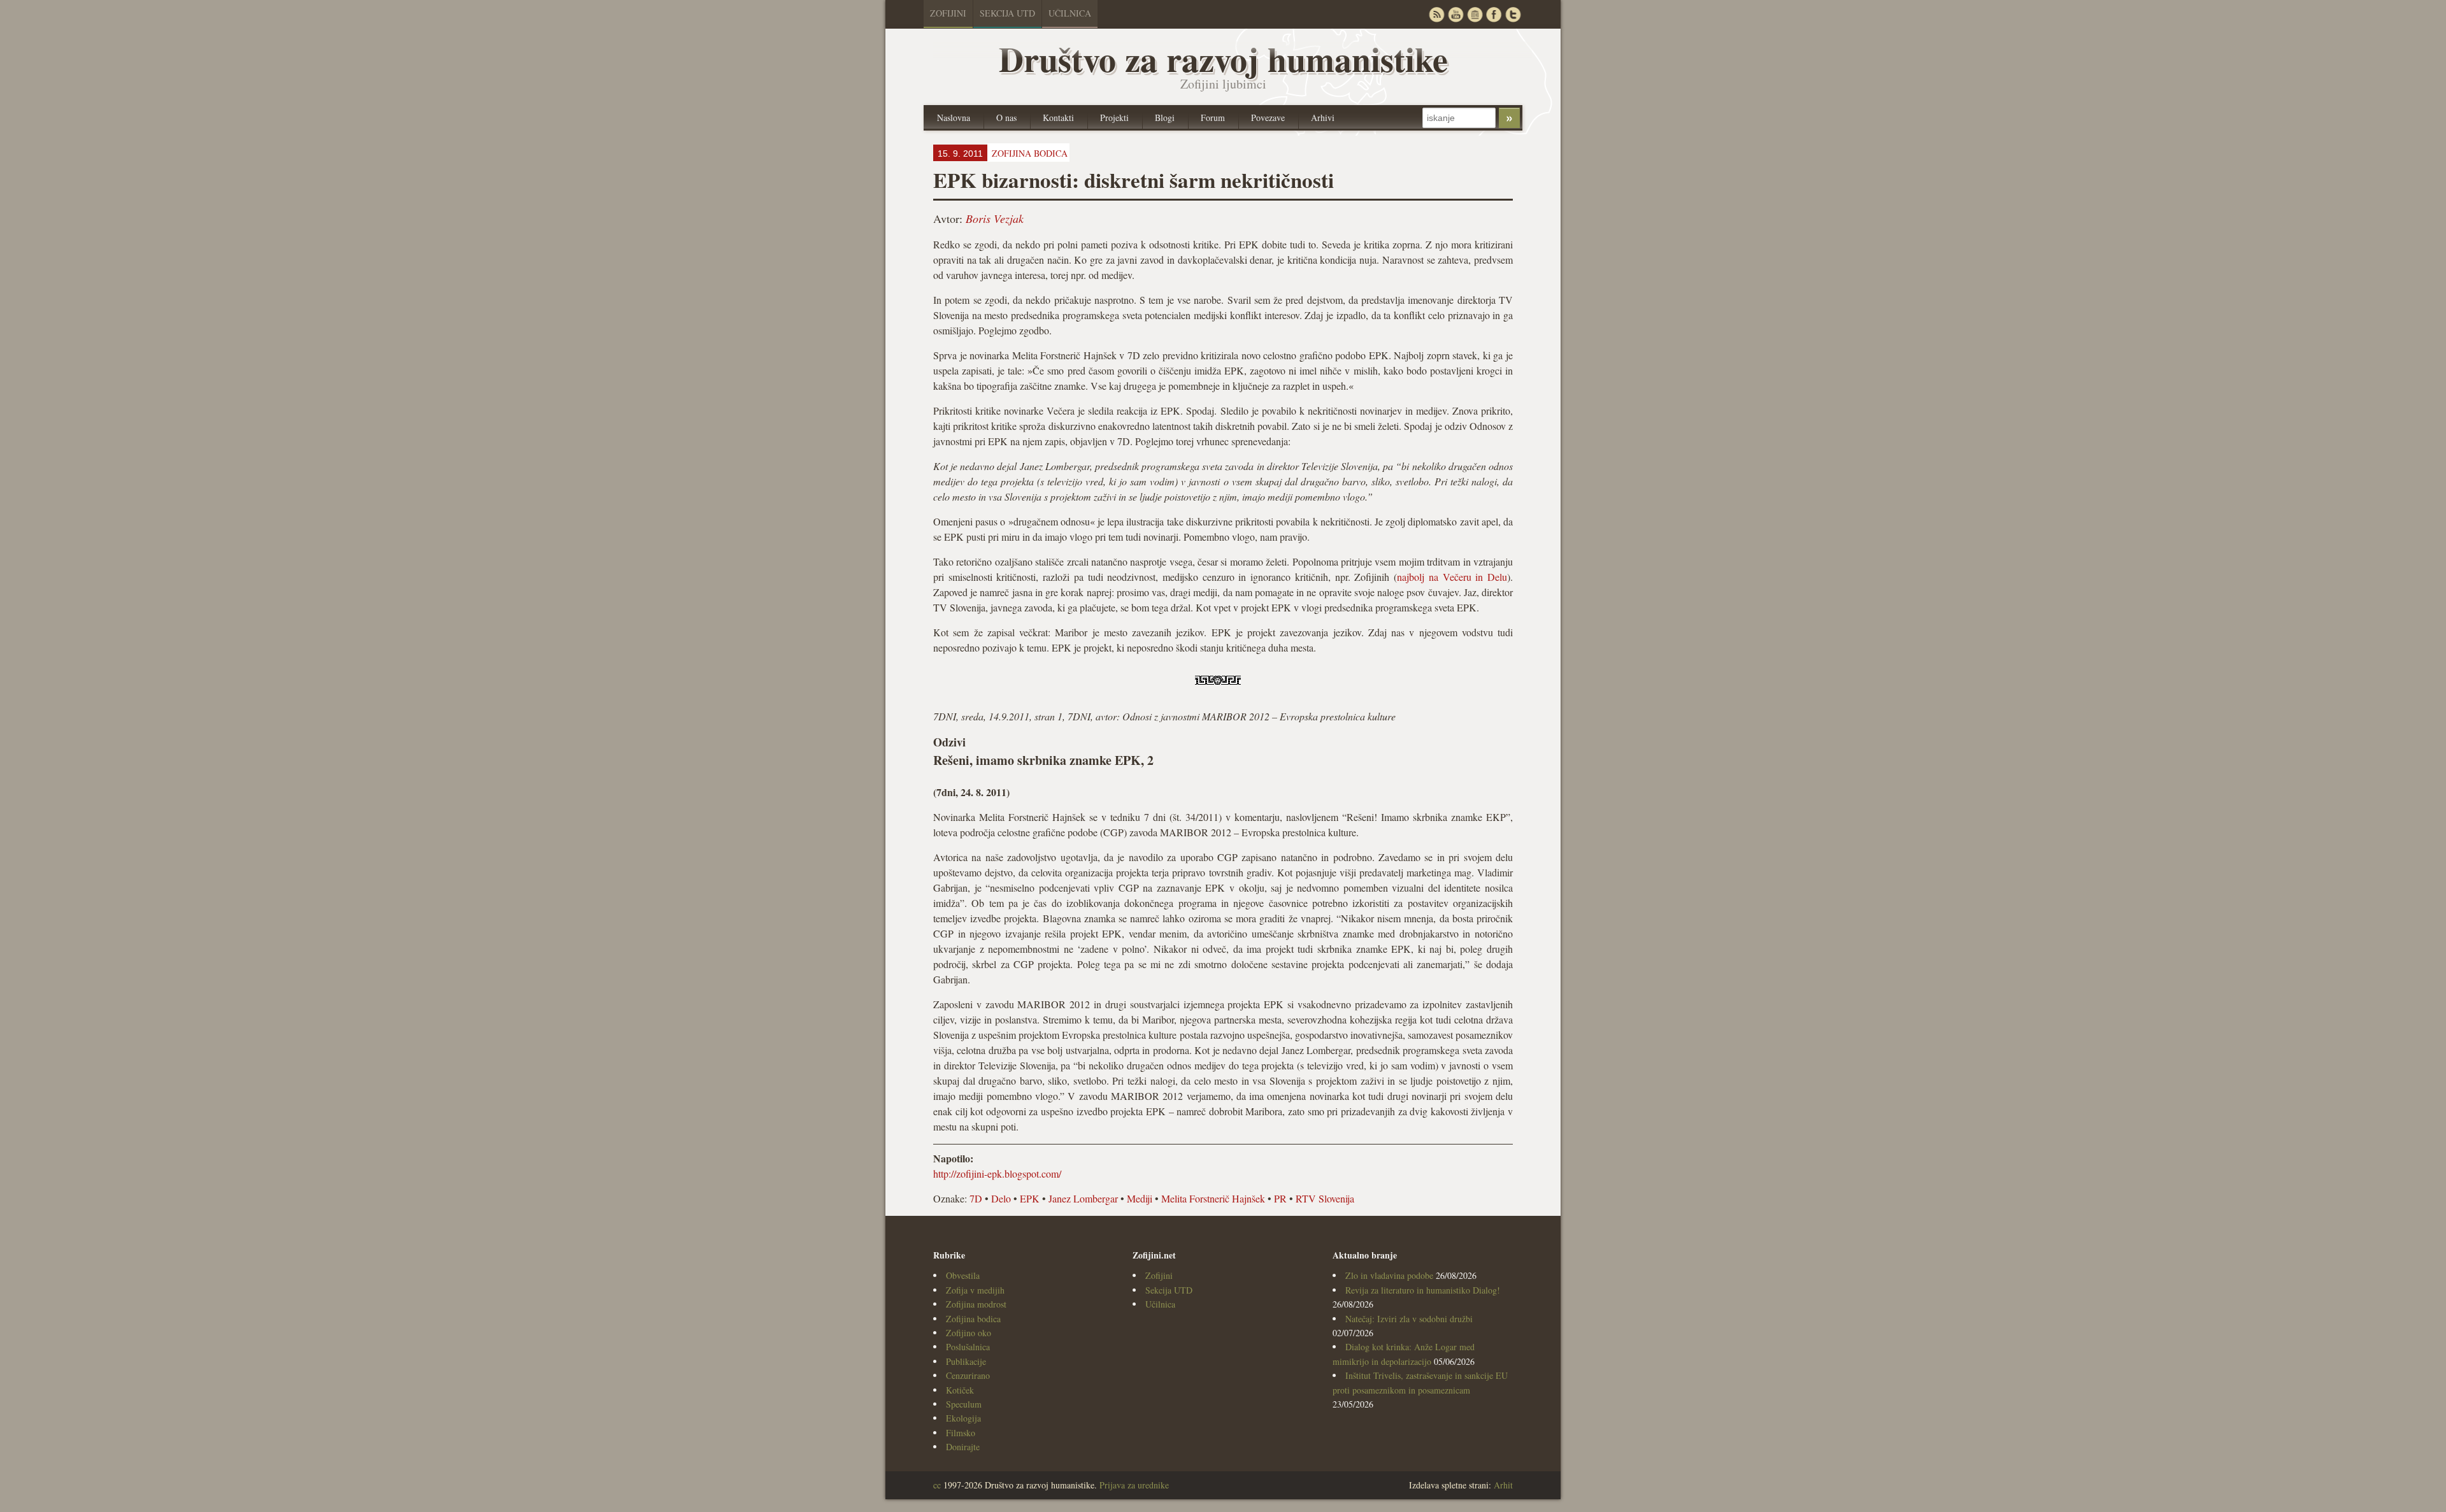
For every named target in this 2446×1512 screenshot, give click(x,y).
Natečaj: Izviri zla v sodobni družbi (1409, 1319)
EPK (1030, 1198)
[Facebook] (1494, 14)
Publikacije (966, 1361)
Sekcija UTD (1007, 13)
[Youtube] (1455, 14)
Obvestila (963, 1275)
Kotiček (960, 1390)
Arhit (1503, 1485)
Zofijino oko (969, 1333)
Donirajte (963, 1447)
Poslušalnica (968, 1347)
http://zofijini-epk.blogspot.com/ (997, 1173)
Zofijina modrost (976, 1304)
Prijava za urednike (1134, 1485)
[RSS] (1436, 14)
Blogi (1165, 118)
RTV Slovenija (1325, 1198)
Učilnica (1070, 13)
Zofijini (948, 13)
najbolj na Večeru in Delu (1452, 577)
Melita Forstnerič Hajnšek (1213, 1198)
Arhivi (1323, 118)
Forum (1213, 118)
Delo (1001, 1198)
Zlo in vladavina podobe (1389, 1275)
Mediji (1140, 1198)
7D (976, 1198)
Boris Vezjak (995, 218)
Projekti (1114, 118)
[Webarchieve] (1475, 14)
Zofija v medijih (975, 1290)
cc (937, 1485)
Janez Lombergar (1083, 1198)
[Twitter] (1513, 14)
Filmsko (961, 1433)
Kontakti (1058, 118)
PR (1280, 1198)
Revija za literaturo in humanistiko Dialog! (1423, 1290)
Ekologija (963, 1418)
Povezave (1268, 118)
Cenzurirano (968, 1375)
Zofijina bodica (973, 1319)
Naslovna (954, 118)
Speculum (964, 1404)
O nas (1006, 118)
